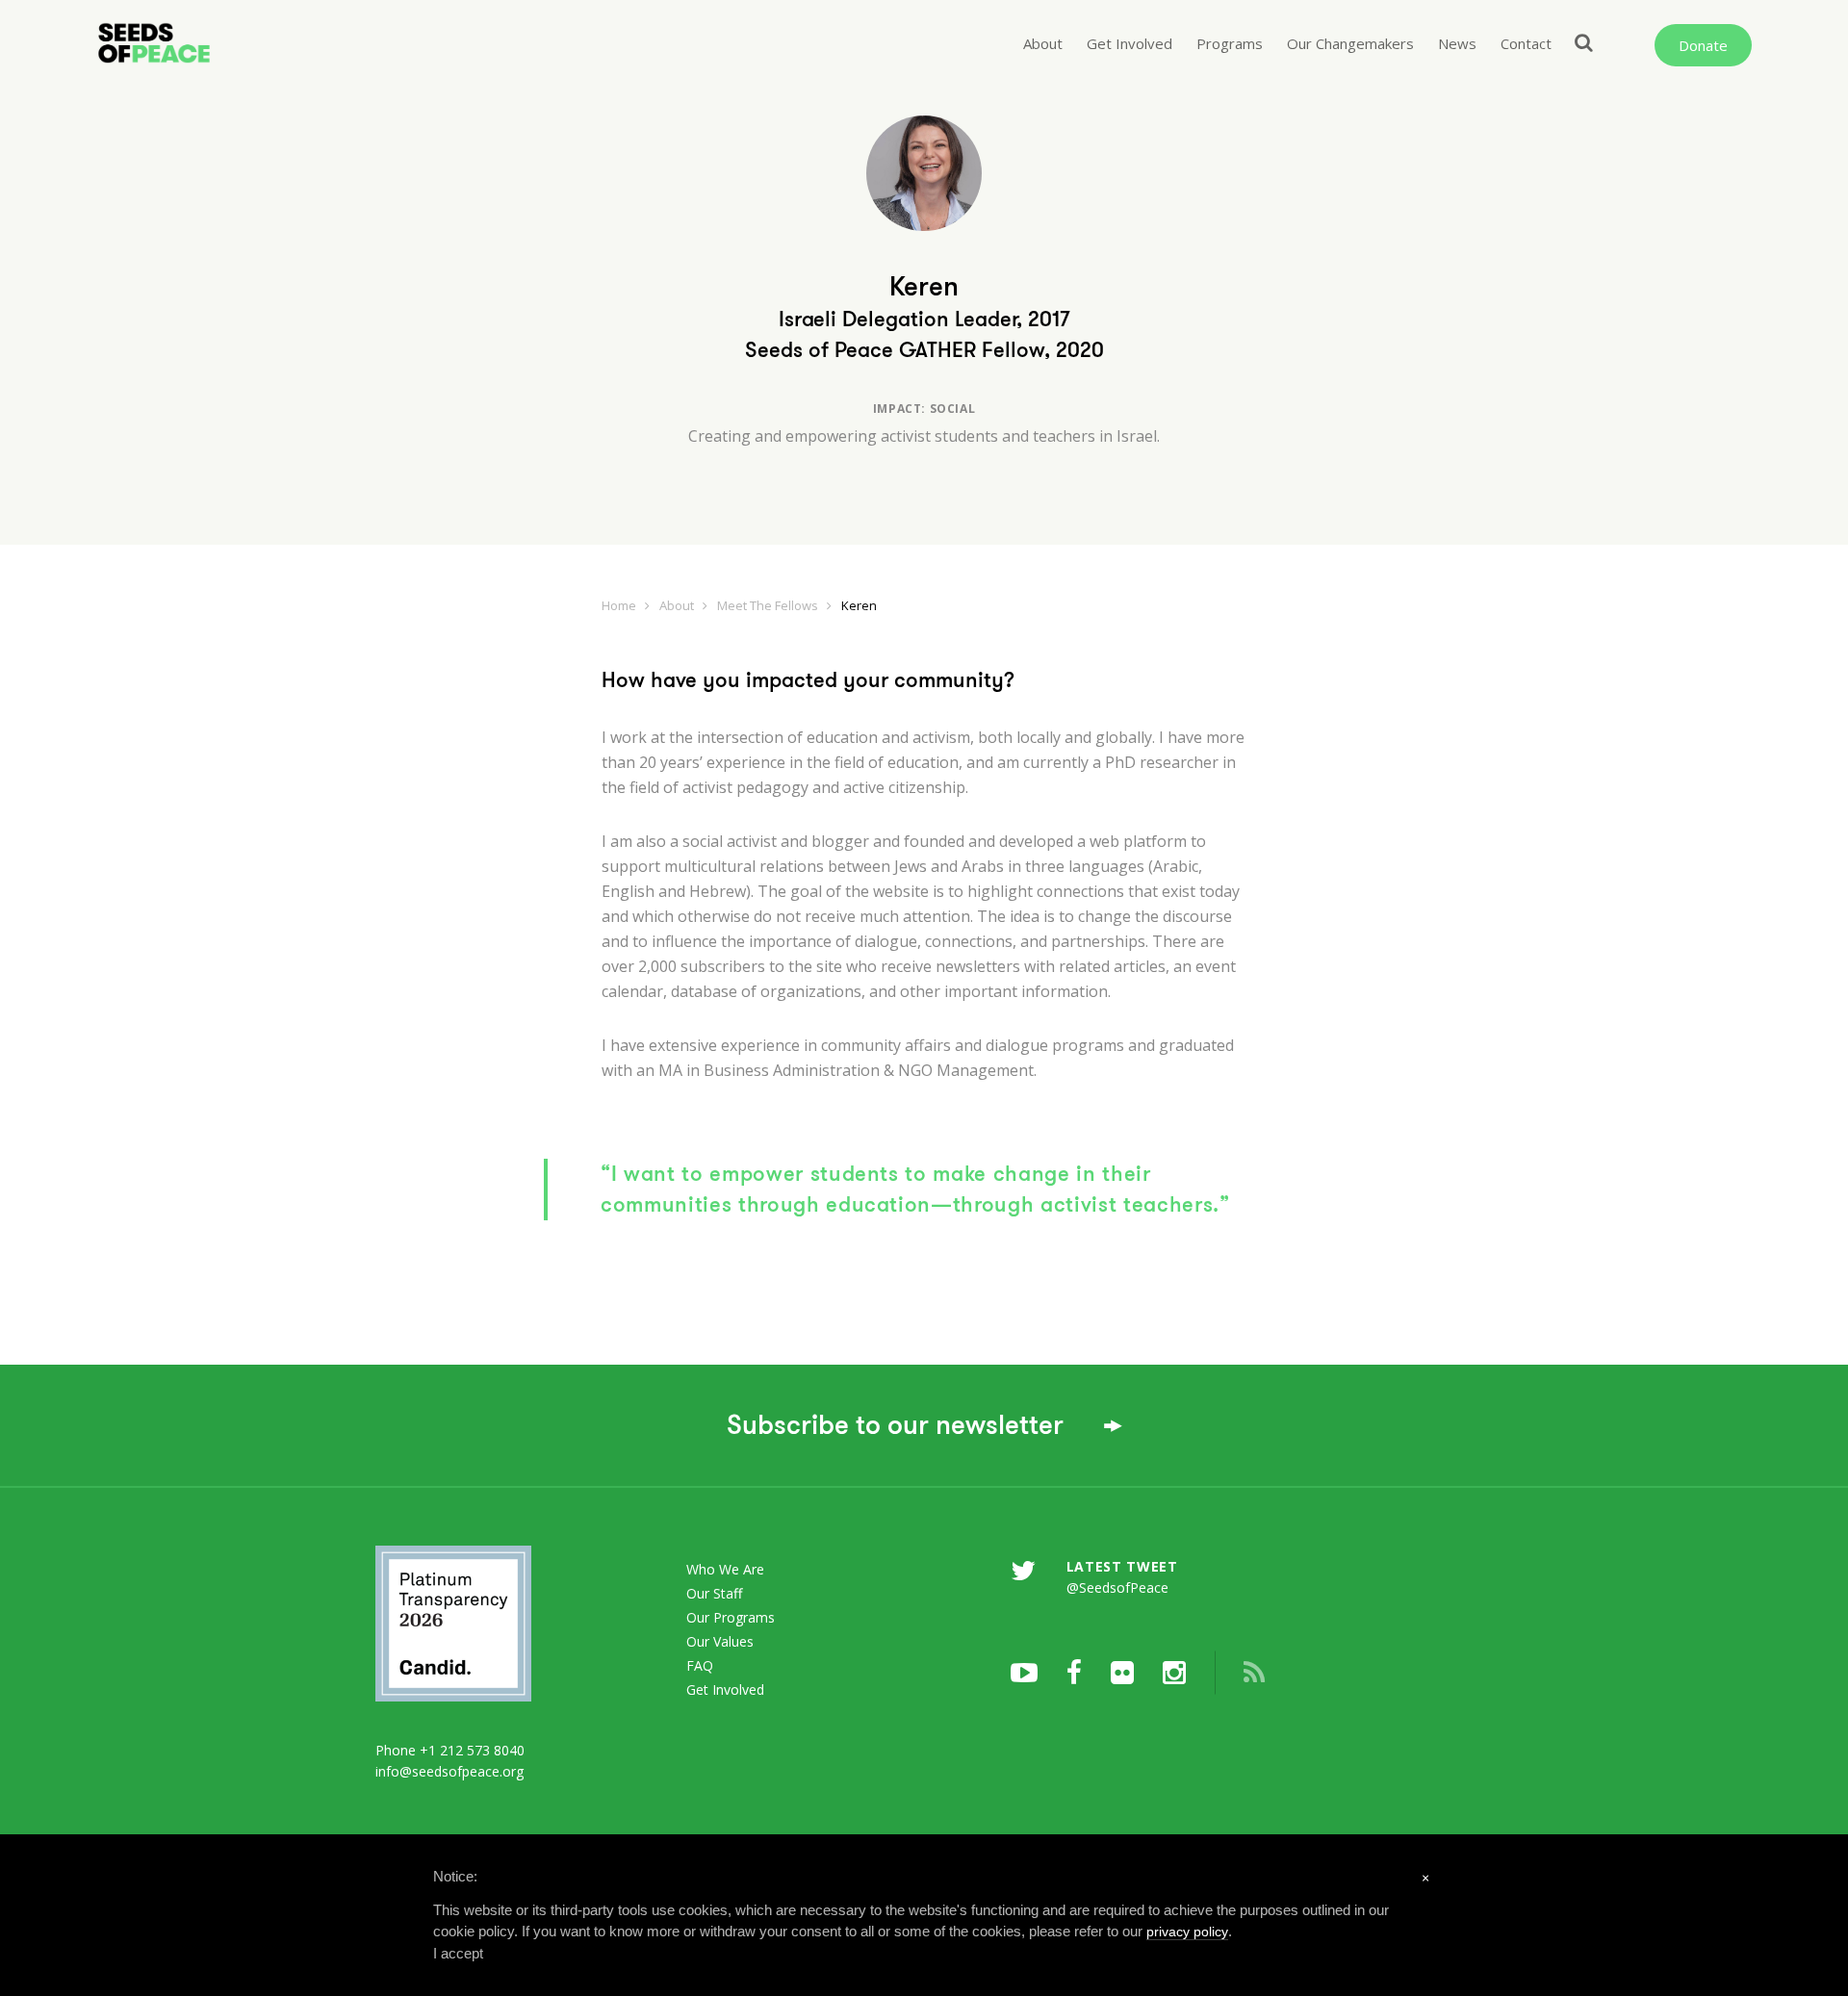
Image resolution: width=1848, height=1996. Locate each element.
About (1043, 43)
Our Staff (714, 1593)
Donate (1703, 45)
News (1457, 43)
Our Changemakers (1350, 43)
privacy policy (1187, 1932)
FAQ (700, 1665)
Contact (1526, 43)
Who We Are (725, 1569)
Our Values (720, 1641)
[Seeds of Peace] (222, 43)
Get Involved (1129, 43)
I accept (458, 1953)
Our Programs (731, 1617)
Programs (1230, 43)
